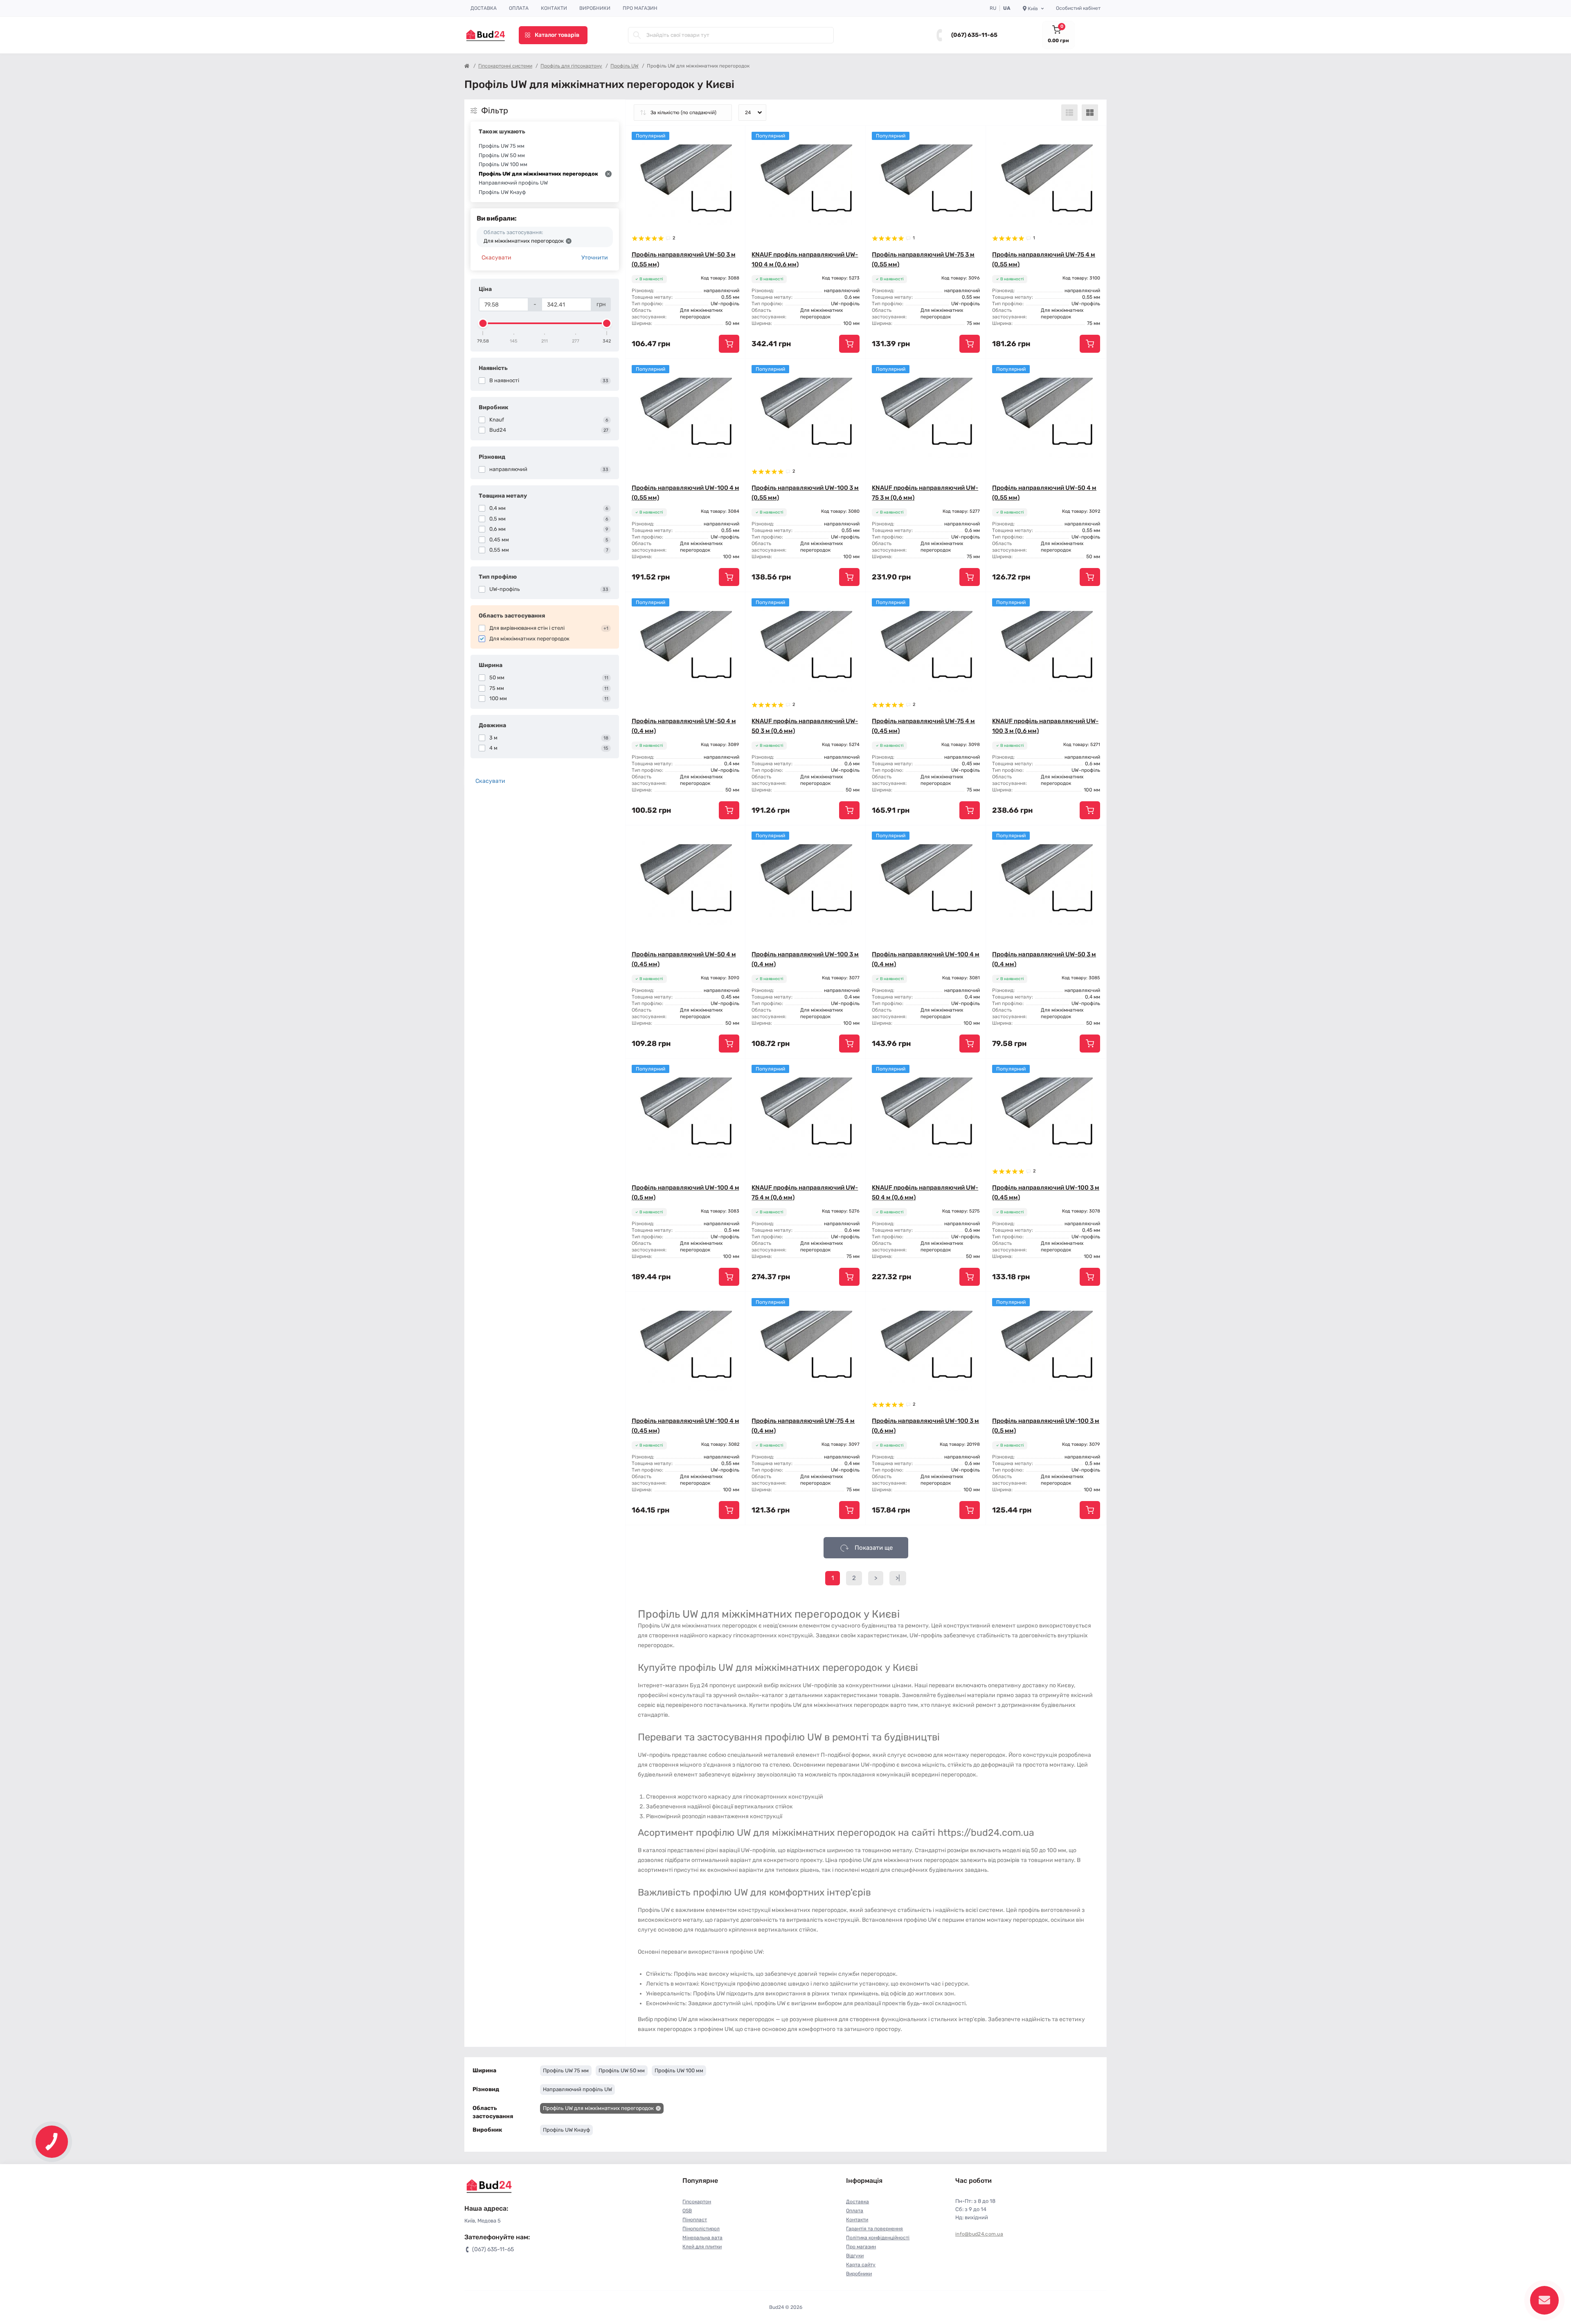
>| (898, 1578)
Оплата (519, 8)
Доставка (484, 8)
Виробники (595, 8)
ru (993, 8)
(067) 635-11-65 (974, 35)
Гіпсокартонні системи (505, 66)
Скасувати (496, 258)
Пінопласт (695, 2220)
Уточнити (595, 258)
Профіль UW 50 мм (502, 155)
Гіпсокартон (697, 2202)
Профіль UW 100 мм (503, 164)
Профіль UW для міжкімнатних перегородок (538, 174)
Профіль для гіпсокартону (571, 66)
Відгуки (855, 2256)
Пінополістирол (701, 2229)
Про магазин (640, 8)
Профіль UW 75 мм (502, 146)
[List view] (1069, 113)
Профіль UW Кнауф (502, 192)
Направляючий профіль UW (513, 183)
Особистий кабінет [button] (1078, 8)
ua (1007, 8)
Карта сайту (861, 2265)
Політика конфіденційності (878, 2238)
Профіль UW (625, 66)
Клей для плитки (702, 2247)
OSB (687, 2211)
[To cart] (729, 344)
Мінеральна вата (702, 2238)
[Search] (637, 35)
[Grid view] (1090, 113)
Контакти (554, 8)
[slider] (483, 323)
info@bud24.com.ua (979, 2234)
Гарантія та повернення (874, 2229)
